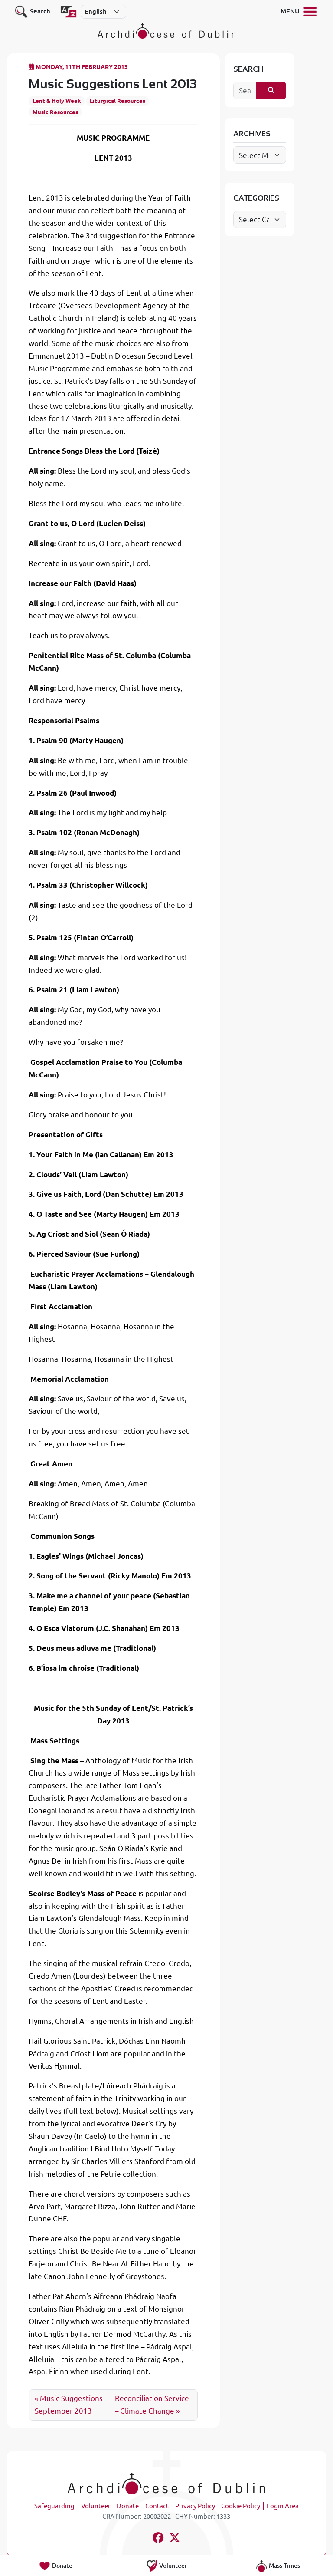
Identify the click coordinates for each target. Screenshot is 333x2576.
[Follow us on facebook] (158, 2539)
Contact (157, 2506)
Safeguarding (54, 2506)
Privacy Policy (195, 2506)
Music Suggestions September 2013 (69, 2405)
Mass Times (284, 2566)
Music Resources (55, 112)
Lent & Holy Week (57, 101)
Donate (128, 2506)
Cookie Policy (241, 2506)
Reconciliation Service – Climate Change (152, 2405)
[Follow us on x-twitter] (175, 2539)
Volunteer (96, 2506)
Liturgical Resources (118, 101)
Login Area (283, 2506)
